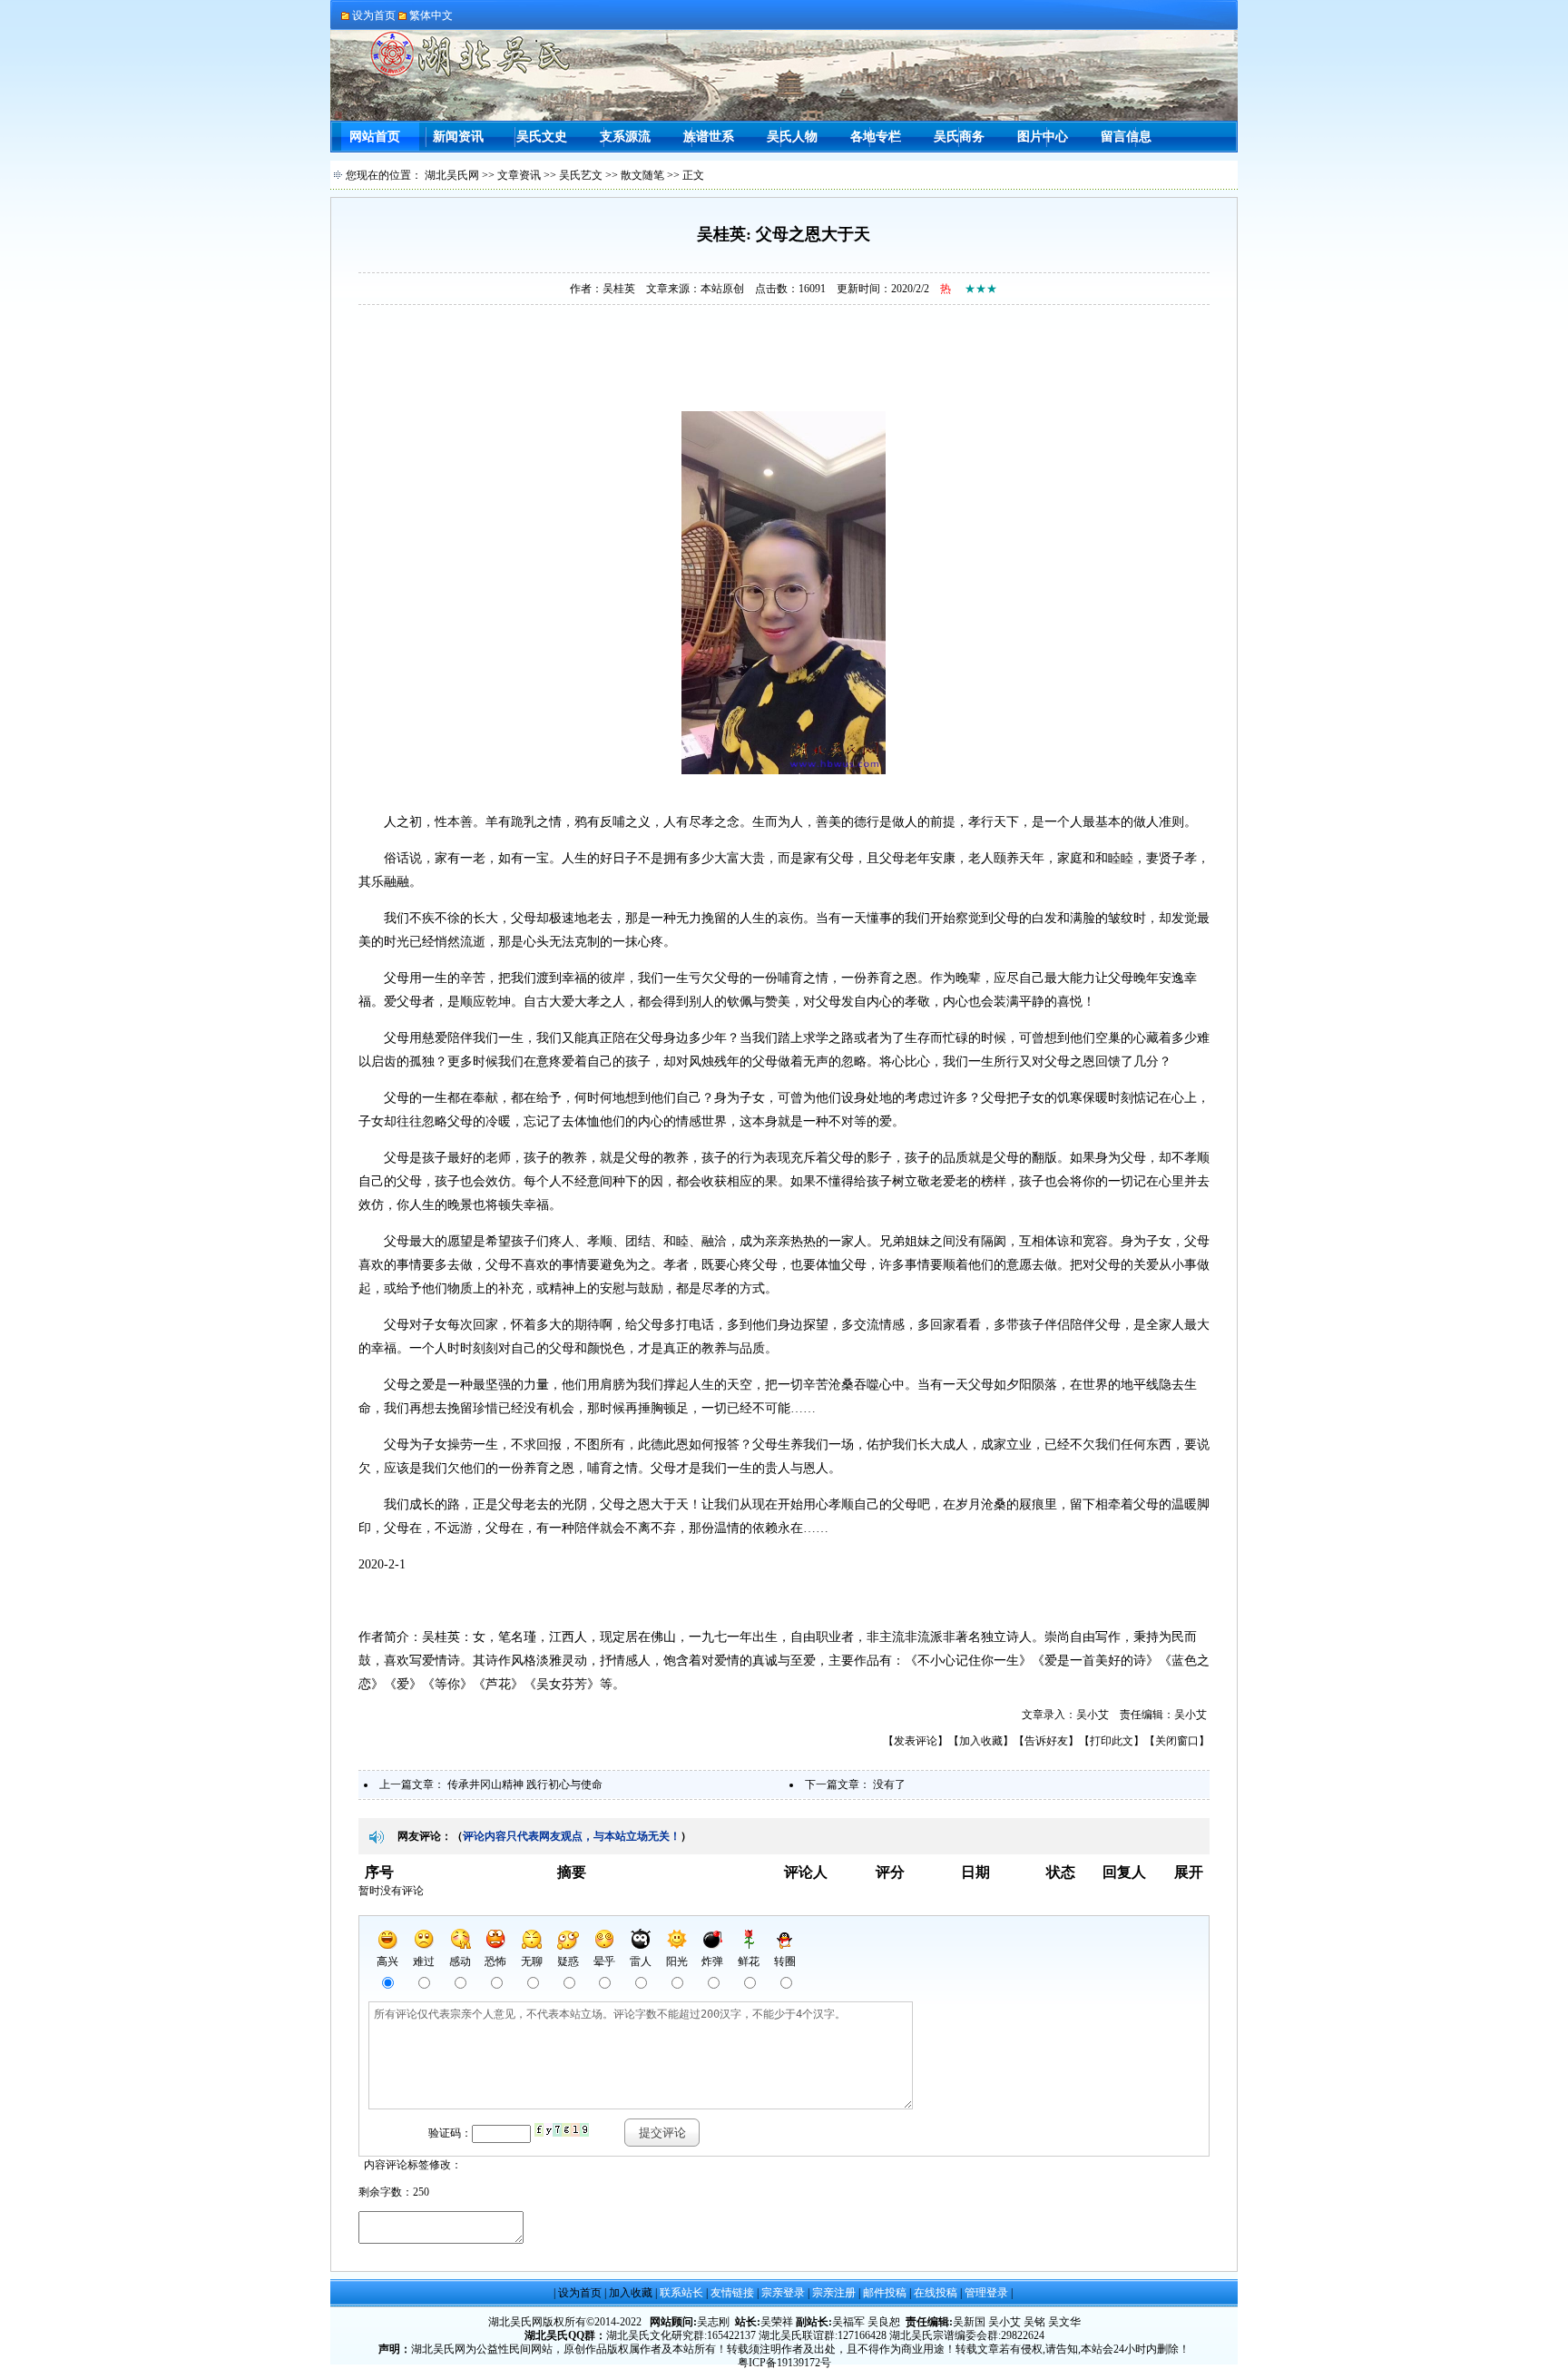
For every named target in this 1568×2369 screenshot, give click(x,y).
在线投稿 (936, 2293)
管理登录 (986, 2293)
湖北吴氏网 (452, 175)
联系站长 (681, 2293)
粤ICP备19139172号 (784, 2363)
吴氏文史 (542, 137)
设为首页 (580, 2293)
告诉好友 (1046, 1741)
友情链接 (732, 2293)
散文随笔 (642, 175)
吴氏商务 (959, 137)
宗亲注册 (834, 2293)
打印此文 (1112, 1741)
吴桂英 (619, 289)
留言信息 (1126, 137)
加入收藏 (981, 1741)
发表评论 (916, 1741)
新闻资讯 (458, 137)
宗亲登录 (783, 2293)
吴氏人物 (792, 137)
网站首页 (375, 137)
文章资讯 (519, 175)
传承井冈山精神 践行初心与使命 (525, 1784)
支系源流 (625, 137)
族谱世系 (709, 137)
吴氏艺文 (581, 175)
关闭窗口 (1177, 1741)
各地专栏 (876, 137)
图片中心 (1043, 137)
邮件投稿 (885, 2293)
